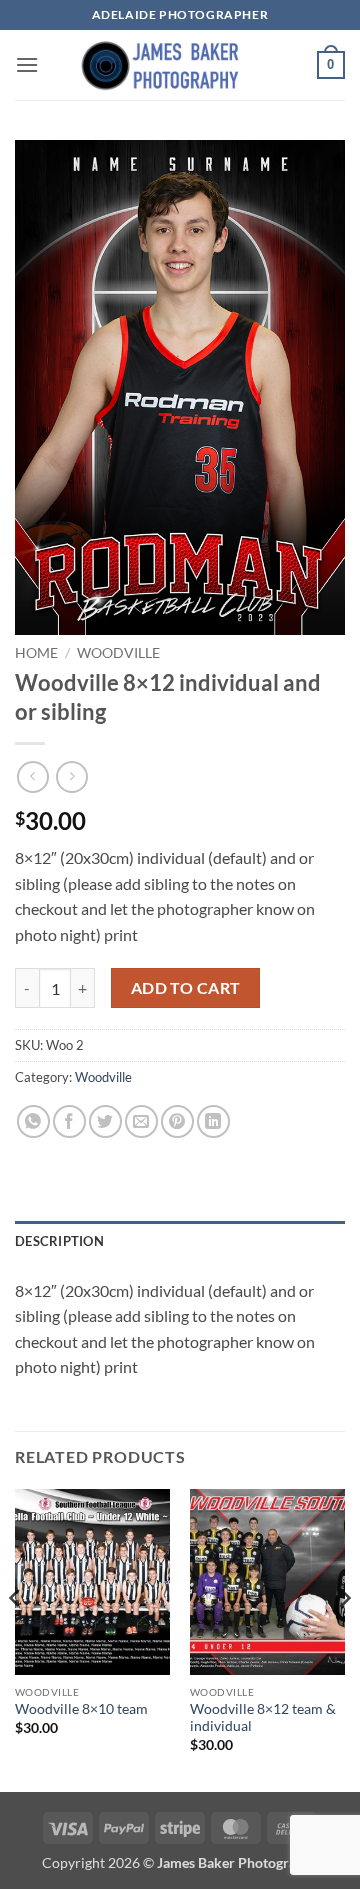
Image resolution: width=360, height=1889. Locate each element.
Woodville (118, 653)
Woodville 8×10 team (81, 1709)
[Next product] (32, 776)
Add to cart (186, 988)
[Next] (344, 1638)
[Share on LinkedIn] (213, 1121)
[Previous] (16, 1638)
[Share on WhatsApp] (33, 1121)
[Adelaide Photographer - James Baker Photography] (180, 65)
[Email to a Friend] (141, 1121)
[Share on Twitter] (105, 1121)
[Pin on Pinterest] (177, 1121)
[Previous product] (71, 776)
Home (36, 653)
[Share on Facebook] (69, 1121)
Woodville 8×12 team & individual (263, 1718)
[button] (27, 64)
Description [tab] (59, 1241)
